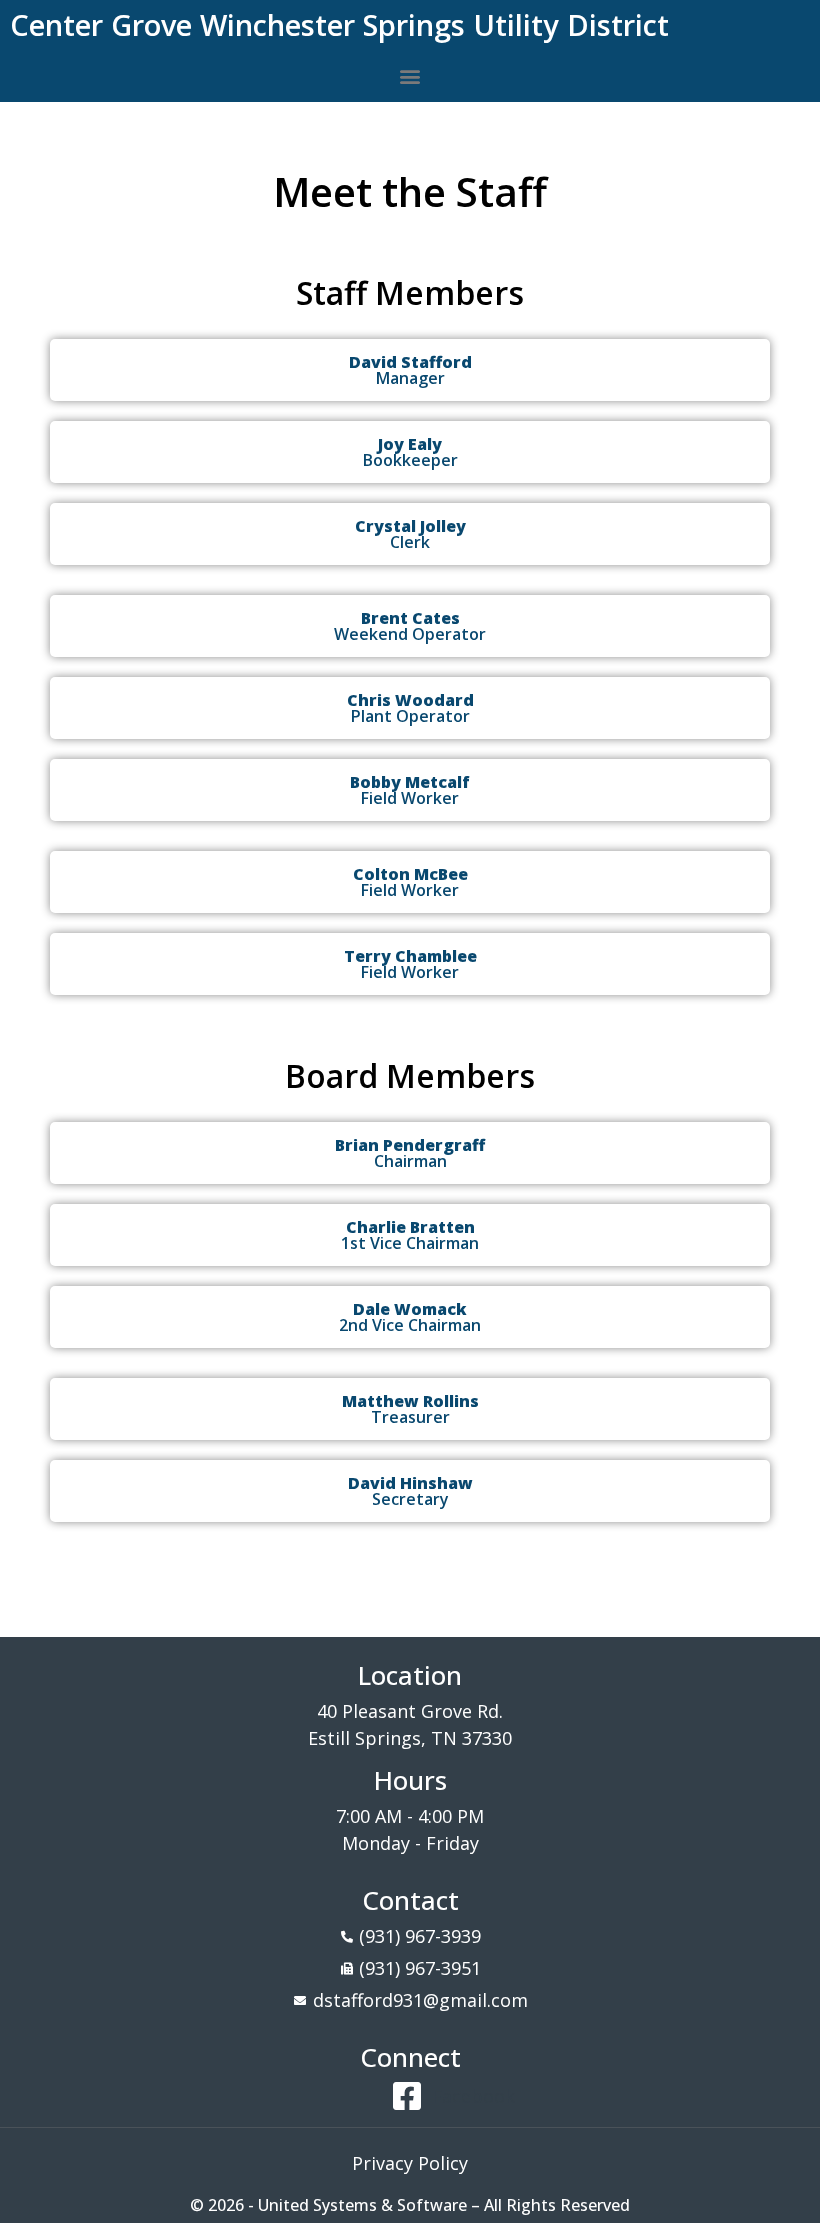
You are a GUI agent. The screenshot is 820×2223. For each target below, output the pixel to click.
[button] (410, 75)
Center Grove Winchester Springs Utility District (339, 24)
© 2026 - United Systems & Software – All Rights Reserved (410, 2205)
